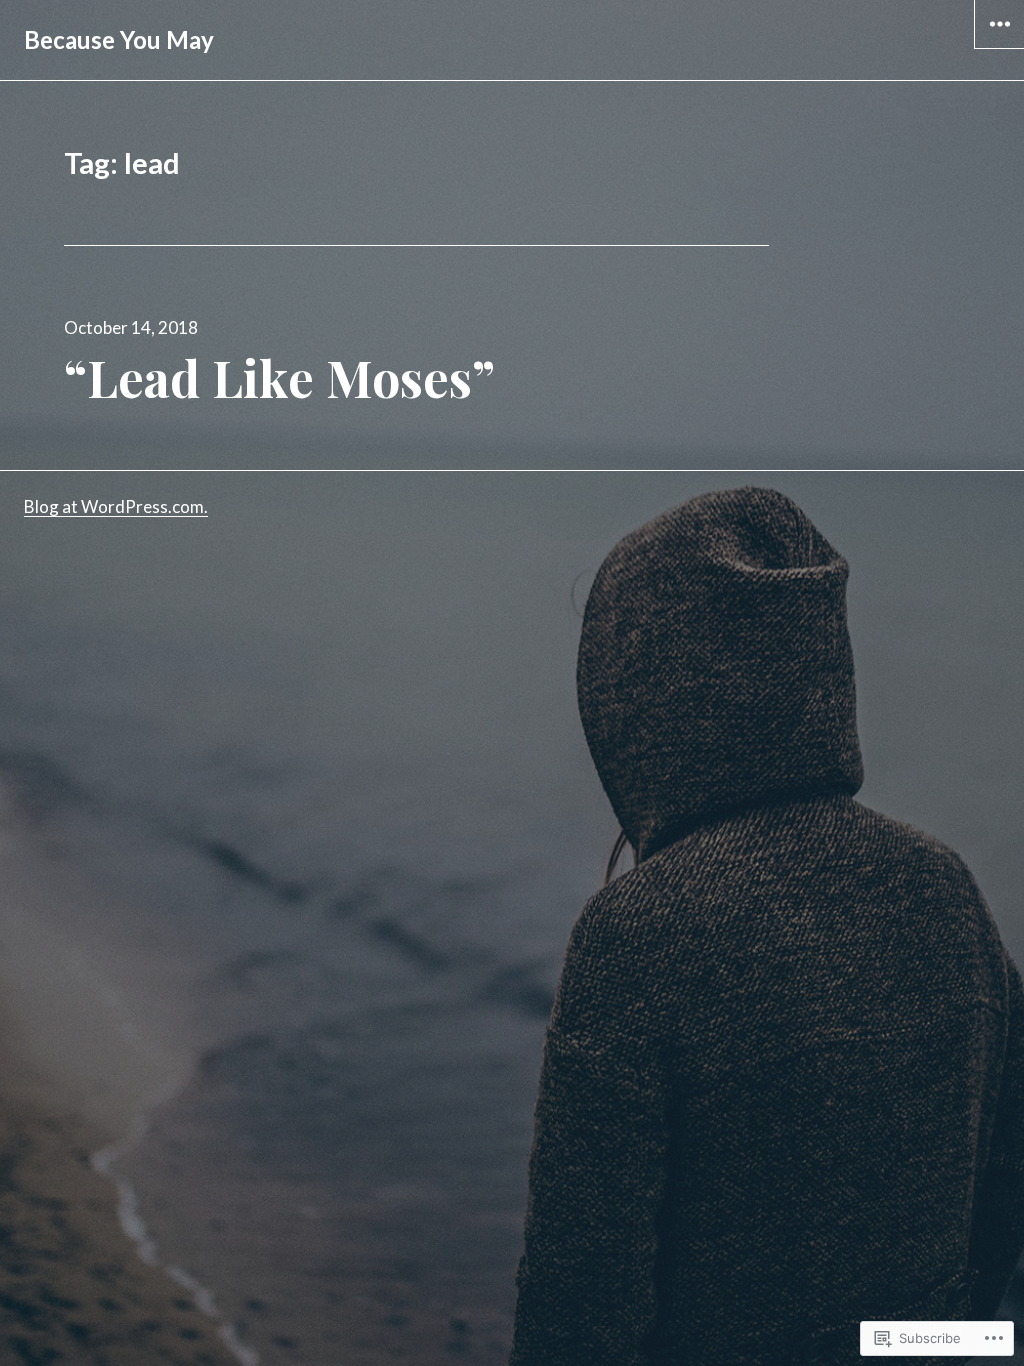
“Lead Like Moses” (279, 377)
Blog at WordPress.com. (116, 506)
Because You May (119, 39)
